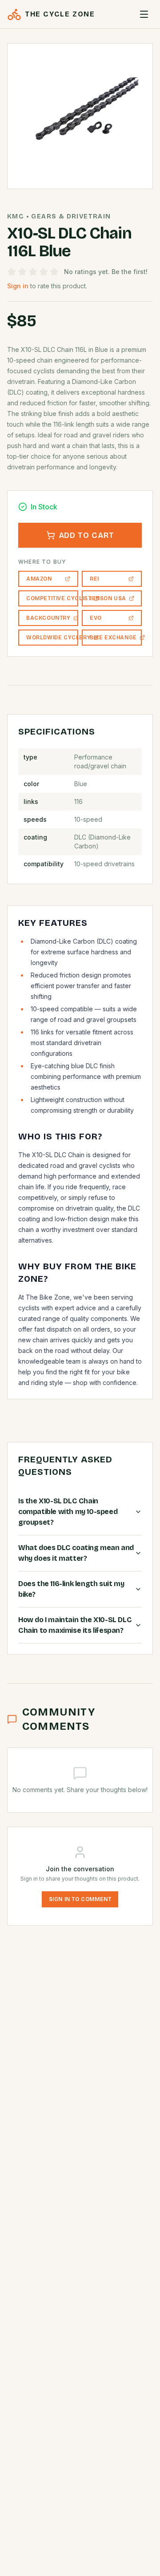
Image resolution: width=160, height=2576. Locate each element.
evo (96, 618)
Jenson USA (108, 598)
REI (94, 579)
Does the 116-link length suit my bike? (71, 1589)
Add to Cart (86, 535)
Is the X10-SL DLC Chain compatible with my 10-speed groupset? (68, 1512)
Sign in (18, 286)
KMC (16, 216)
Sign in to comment (80, 1899)
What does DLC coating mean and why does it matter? (76, 1553)
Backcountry (48, 618)
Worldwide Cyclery (52, 638)
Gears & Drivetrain (71, 216)
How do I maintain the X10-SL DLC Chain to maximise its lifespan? (75, 1625)
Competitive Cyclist (52, 598)
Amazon (39, 579)
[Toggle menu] (144, 14)
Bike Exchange (113, 638)
